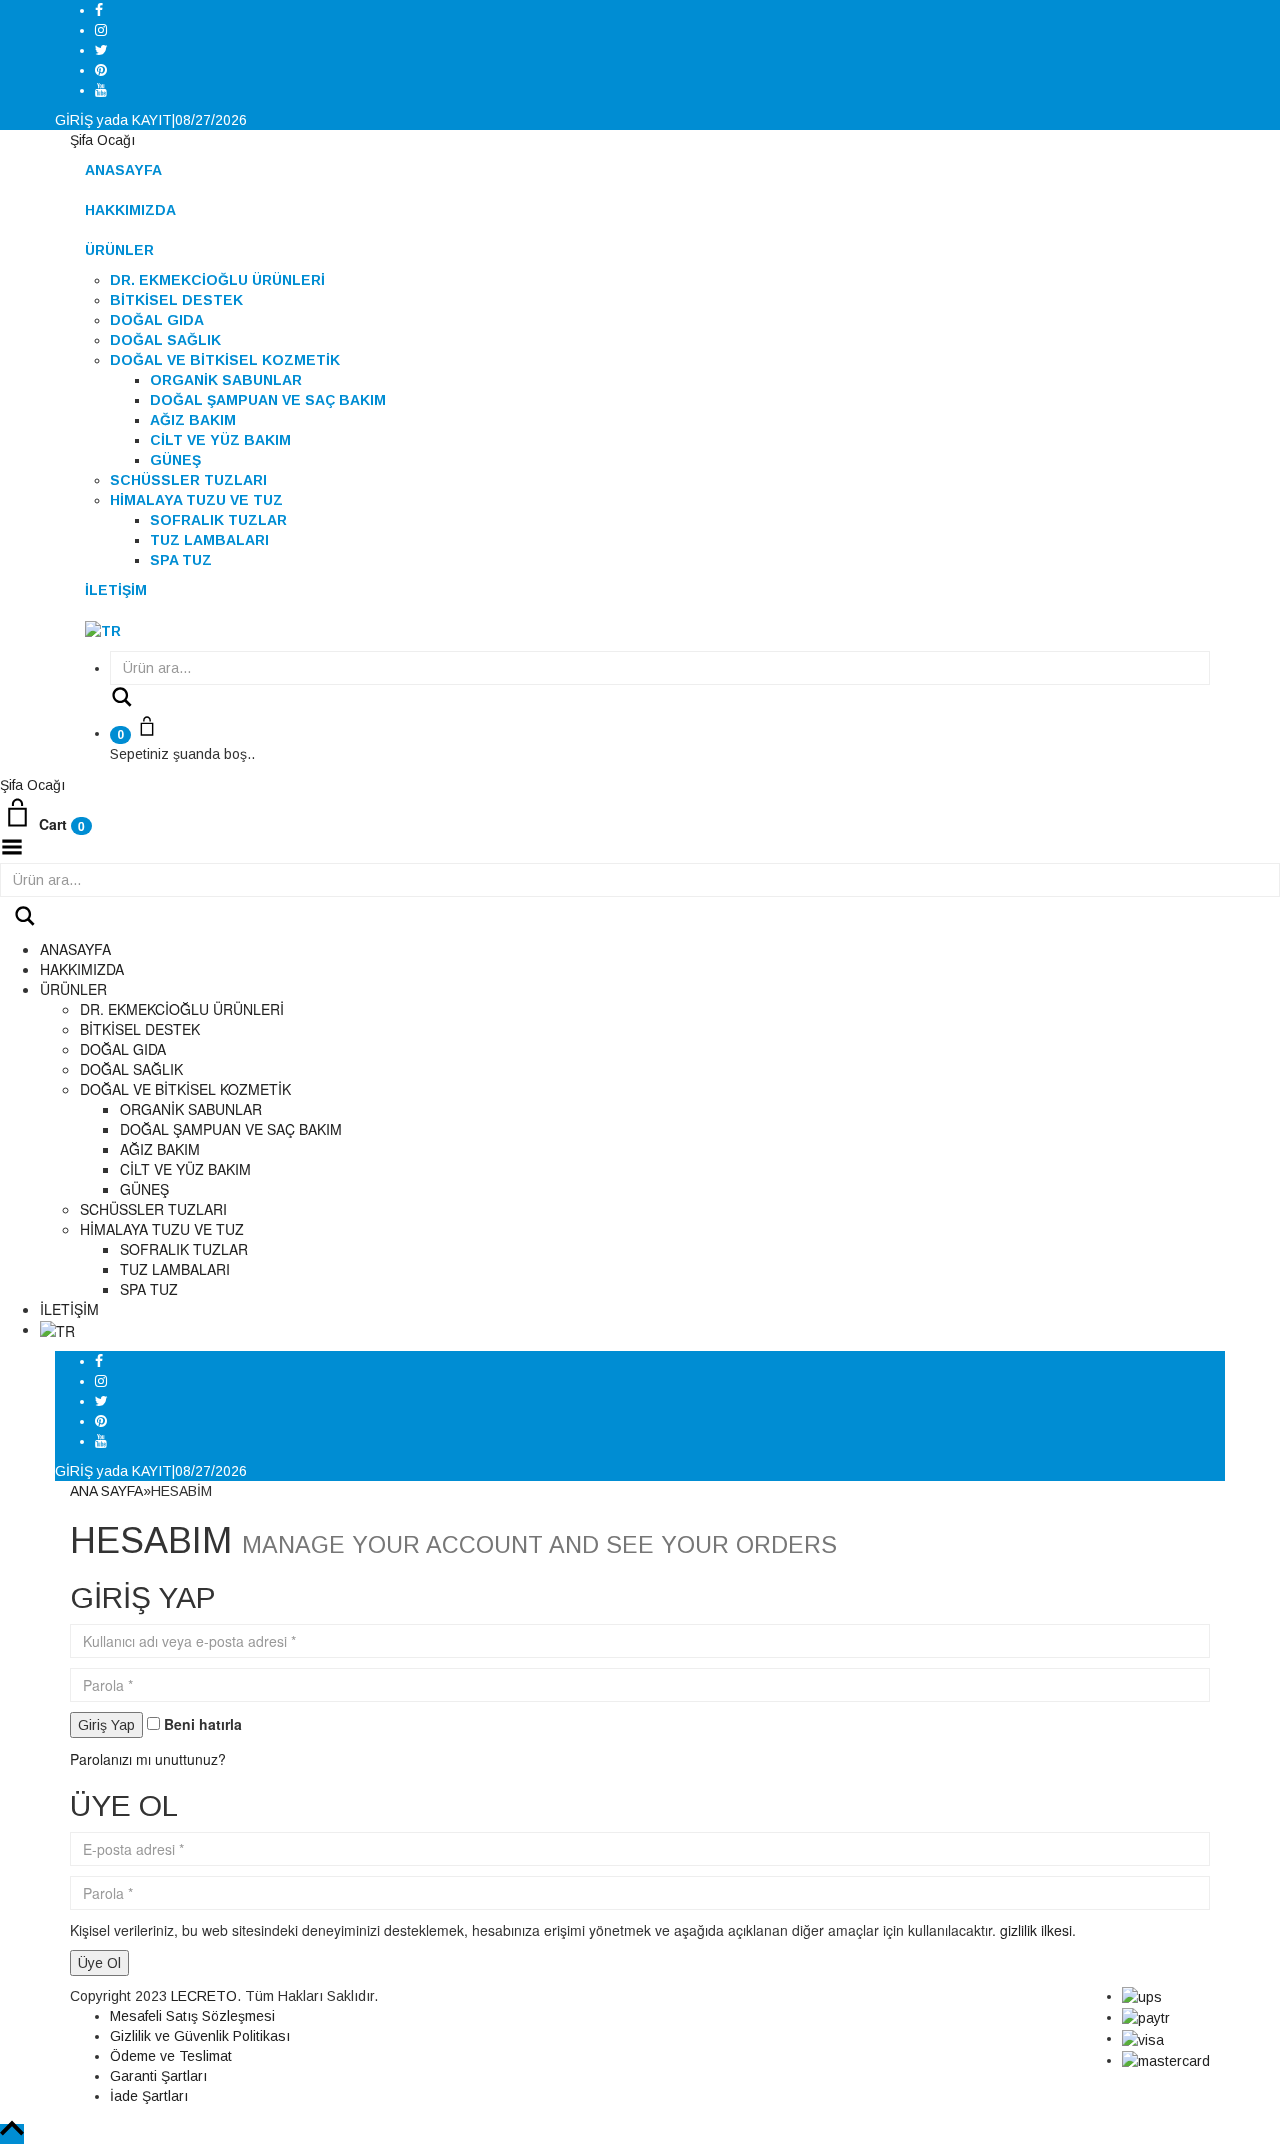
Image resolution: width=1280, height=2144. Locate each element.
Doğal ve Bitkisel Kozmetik (225, 360)
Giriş (74, 120)
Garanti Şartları (158, 2076)
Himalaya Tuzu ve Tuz (196, 500)
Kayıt (152, 120)
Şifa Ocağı (102, 140)
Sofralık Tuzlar (218, 520)
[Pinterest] (101, 70)
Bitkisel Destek (176, 300)
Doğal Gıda (157, 320)
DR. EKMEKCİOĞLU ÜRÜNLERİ (217, 280)
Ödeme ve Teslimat (171, 2056)
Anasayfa (123, 170)
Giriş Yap (106, 1725)
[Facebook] (99, 10)
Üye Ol (99, 1963)
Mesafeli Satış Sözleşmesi (192, 2016)
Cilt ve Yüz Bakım (220, 440)
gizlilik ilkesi (1036, 1930)
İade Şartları (149, 2096)
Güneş (175, 460)
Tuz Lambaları (209, 540)
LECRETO (204, 1996)
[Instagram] (101, 30)
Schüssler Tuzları (188, 480)
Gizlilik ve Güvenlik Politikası (200, 2036)
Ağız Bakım (193, 420)
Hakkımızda (130, 210)
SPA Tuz (181, 560)
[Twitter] (101, 50)
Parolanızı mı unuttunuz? (148, 1759)
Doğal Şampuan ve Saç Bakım (268, 400)
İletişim (116, 590)
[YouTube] (101, 90)
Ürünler (119, 250)
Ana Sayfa (106, 1491)
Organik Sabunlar (226, 380)
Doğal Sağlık (165, 340)
